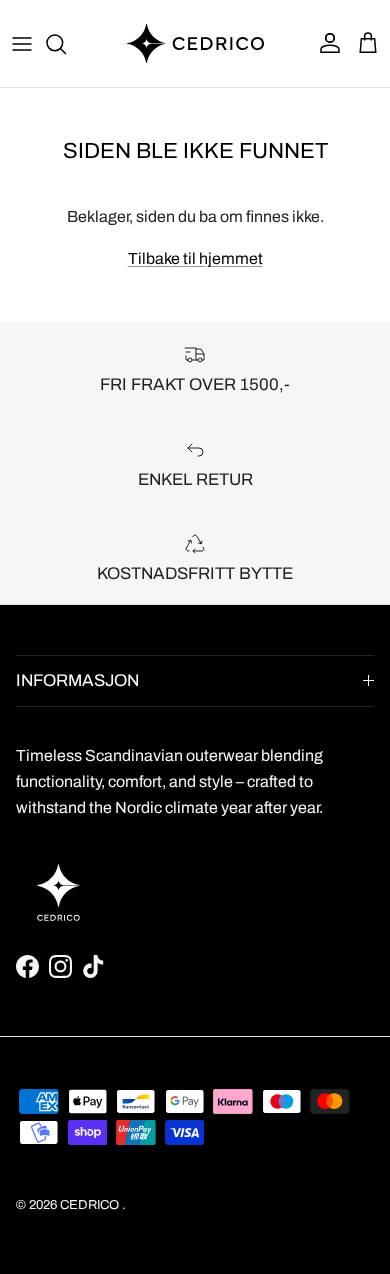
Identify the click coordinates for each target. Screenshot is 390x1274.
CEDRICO (89, 1205)
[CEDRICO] (195, 43)
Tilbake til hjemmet (195, 258)
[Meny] (22, 44)
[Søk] (66, 44)
